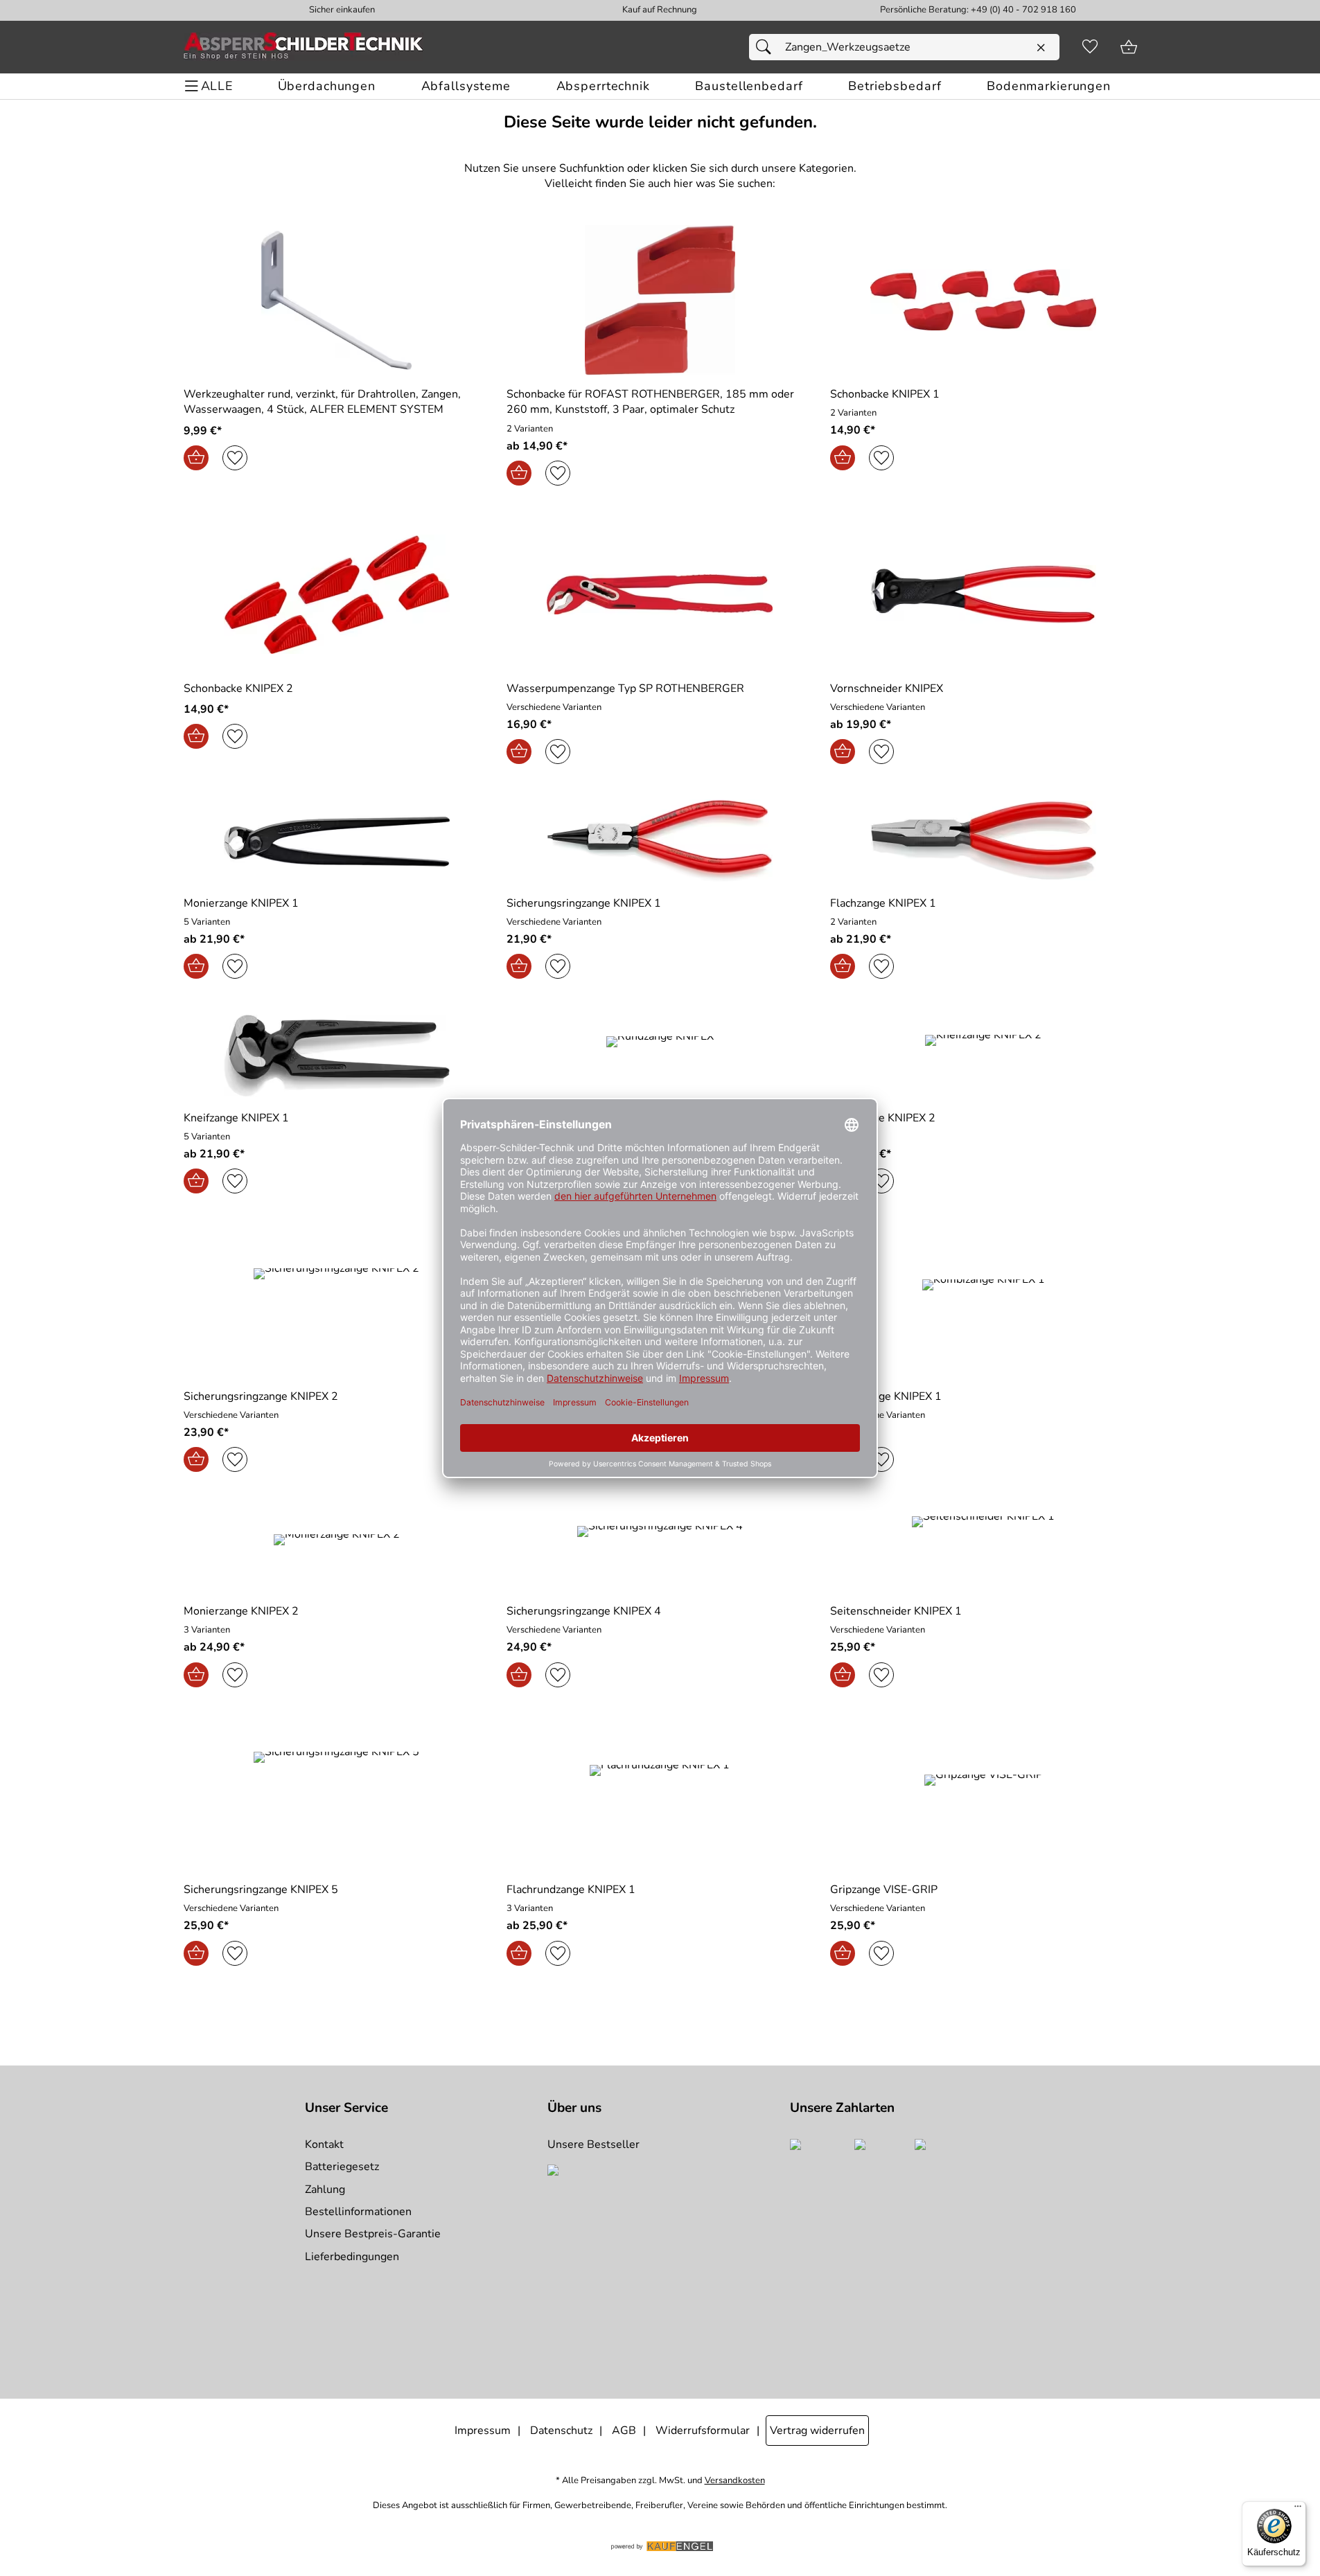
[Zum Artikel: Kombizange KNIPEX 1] (984, 1302)
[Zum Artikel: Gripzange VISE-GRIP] (984, 1796)
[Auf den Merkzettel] (235, 458)
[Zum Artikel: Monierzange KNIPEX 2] (337, 1548)
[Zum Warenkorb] (1129, 47)
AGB (624, 2431)
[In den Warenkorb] (196, 458)
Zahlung (325, 2189)
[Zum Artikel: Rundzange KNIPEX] (660, 1055)
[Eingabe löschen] (1041, 48)
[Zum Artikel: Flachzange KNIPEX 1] (984, 841)
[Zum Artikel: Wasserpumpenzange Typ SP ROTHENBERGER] (660, 594)
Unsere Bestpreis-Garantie (373, 2234)
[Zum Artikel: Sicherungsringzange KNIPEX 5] (337, 1796)
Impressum (483, 2431)
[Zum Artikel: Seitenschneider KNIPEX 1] (984, 1548)
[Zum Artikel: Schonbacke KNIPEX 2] (337, 594)
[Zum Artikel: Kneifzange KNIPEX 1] (337, 1055)
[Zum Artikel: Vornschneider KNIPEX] (984, 594)
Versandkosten (735, 2481)
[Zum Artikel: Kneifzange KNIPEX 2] (984, 1055)
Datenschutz (561, 2431)
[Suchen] (767, 47)
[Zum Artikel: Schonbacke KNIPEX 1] (984, 300)
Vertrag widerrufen (817, 2431)
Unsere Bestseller (593, 2144)
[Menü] (1298, 2510)
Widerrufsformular (703, 2431)
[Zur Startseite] (303, 47)
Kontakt (324, 2144)
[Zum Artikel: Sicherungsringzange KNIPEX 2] (337, 1302)
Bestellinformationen (358, 2212)
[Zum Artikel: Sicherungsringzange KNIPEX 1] (660, 841)
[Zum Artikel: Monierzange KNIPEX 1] (337, 841)
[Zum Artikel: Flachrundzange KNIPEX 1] (660, 1796)
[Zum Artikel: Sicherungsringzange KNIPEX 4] (660, 1548)
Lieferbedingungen (352, 2257)
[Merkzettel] (1090, 47)
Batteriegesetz (342, 2167)
